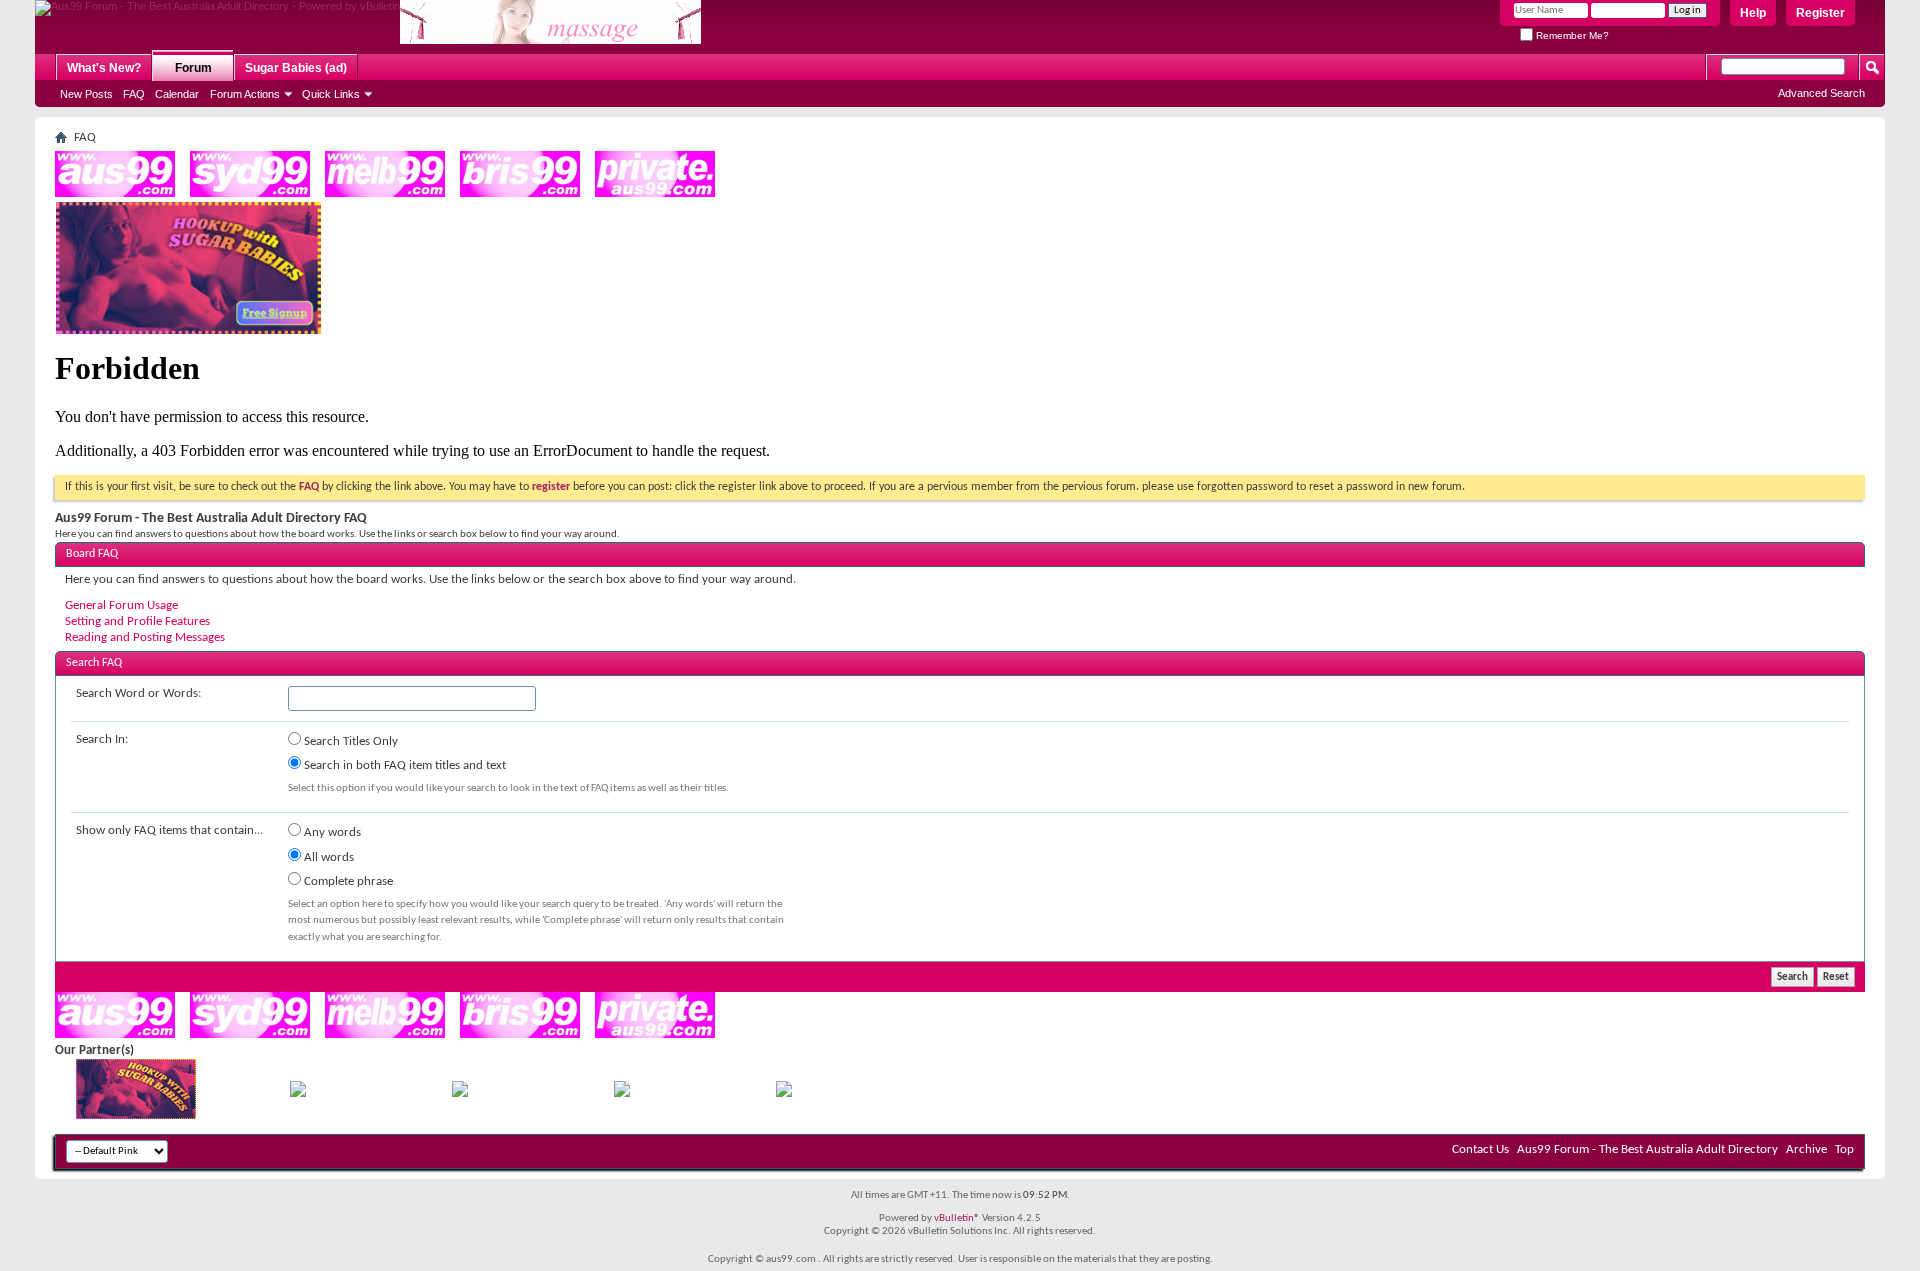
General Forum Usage (121, 605)
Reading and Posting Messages (145, 637)
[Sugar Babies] (188, 330)
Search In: (102, 739)
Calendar (177, 94)
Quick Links (331, 94)
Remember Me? (1571, 35)
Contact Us (1480, 1149)
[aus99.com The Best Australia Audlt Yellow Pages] (115, 193)
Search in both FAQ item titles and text (403, 765)
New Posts (86, 94)
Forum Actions (245, 94)
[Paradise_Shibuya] (784, 1093)
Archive (1806, 1149)
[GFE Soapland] (622, 1093)
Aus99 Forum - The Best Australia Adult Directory (1647, 1149)
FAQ (134, 94)
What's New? (104, 68)
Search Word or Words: (138, 693)
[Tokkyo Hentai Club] (298, 1093)
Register (1820, 13)
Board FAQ (92, 554)
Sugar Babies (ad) (296, 68)
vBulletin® (957, 1218)
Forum (193, 68)
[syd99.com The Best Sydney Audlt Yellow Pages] (250, 193)
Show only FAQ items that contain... (169, 830)
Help (1753, 13)
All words (327, 857)
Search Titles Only (349, 741)
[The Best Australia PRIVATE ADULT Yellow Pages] (655, 193)
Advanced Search (1821, 93)
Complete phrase (347, 881)
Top (1844, 1149)
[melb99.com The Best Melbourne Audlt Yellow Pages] (385, 193)
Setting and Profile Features (137, 621)
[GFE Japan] (460, 1093)
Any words (331, 832)
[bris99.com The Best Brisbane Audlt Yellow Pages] (520, 193)
